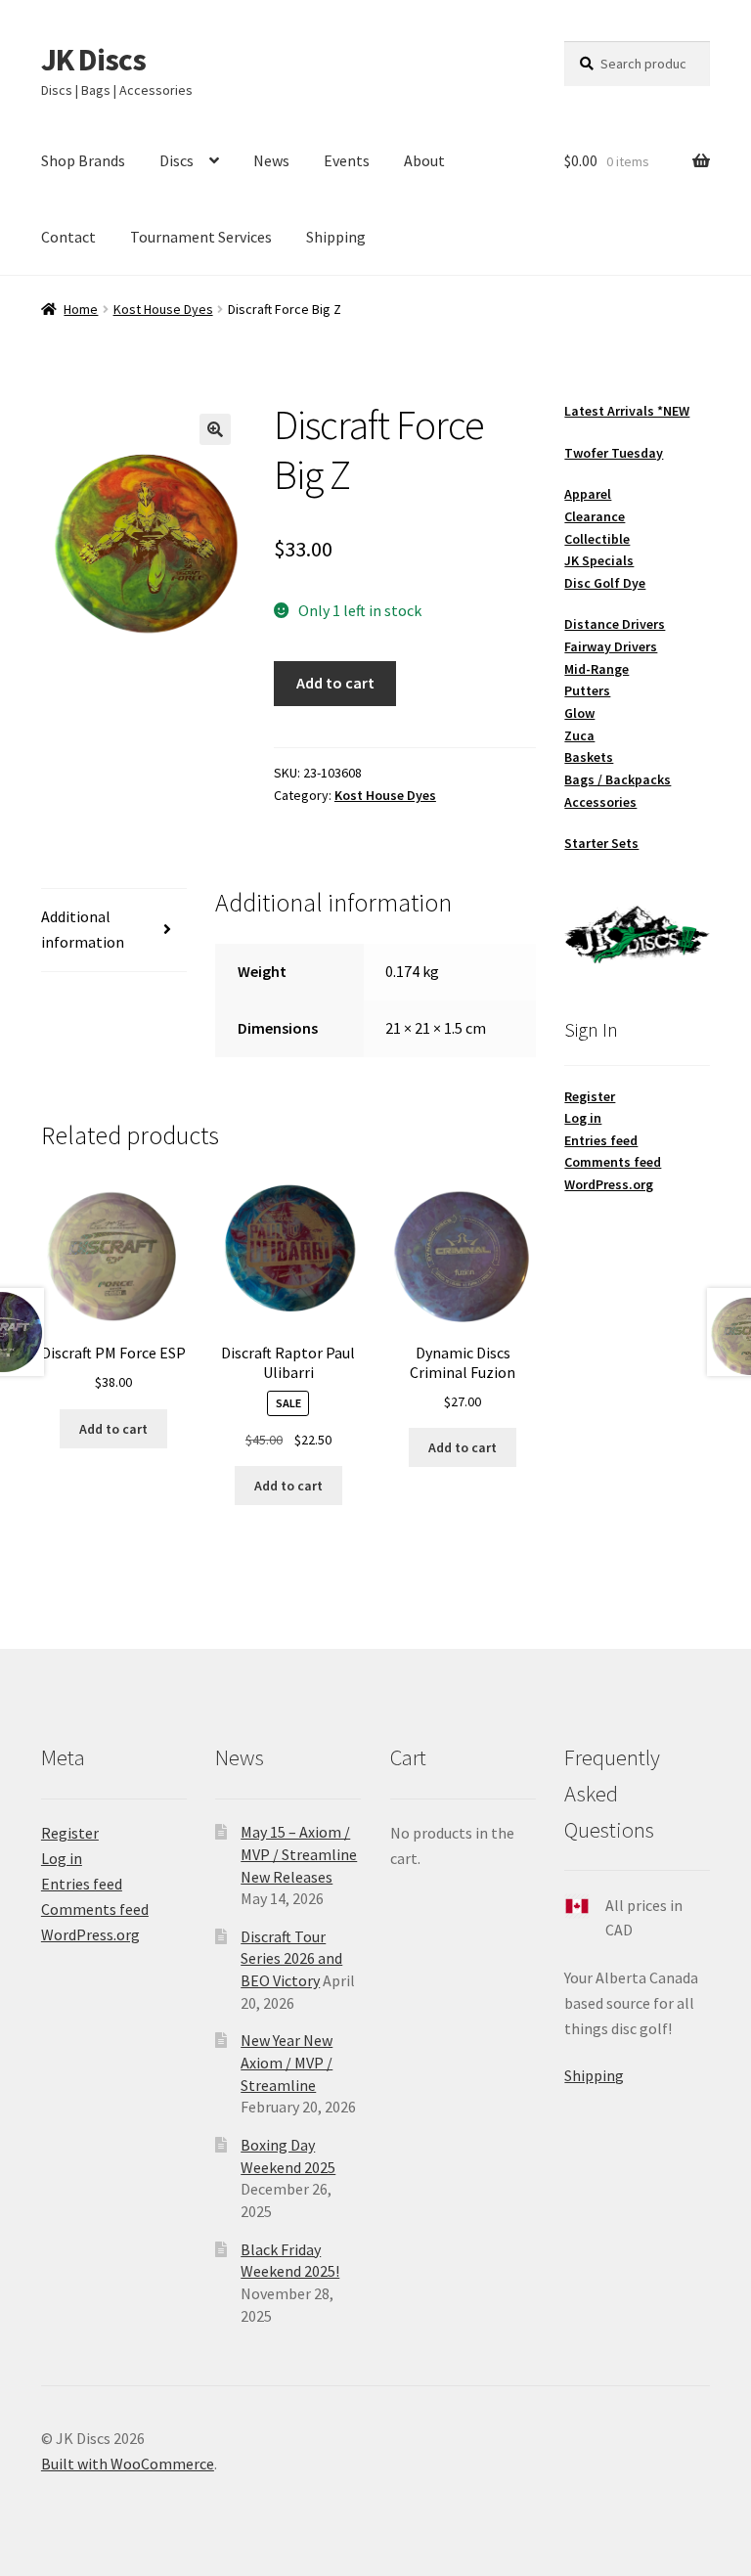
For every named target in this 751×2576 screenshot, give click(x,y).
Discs (177, 160)
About (424, 160)
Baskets (589, 757)
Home (81, 309)
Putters (587, 690)
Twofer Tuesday (614, 453)
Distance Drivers (615, 624)
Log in (583, 1118)
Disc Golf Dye (605, 583)
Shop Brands (83, 160)
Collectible (597, 539)
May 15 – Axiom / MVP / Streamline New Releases (299, 1854)
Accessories (600, 802)
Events (347, 160)
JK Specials (599, 560)
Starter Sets (601, 843)
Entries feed (601, 1140)
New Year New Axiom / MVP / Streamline (287, 2062)
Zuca (579, 735)
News (271, 160)
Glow (579, 713)
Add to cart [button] (113, 1429)
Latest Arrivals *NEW (627, 411)
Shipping (336, 237)
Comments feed (613, 1162)
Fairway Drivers (611, 646)
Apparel (588, 494)
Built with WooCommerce (128, 2464)
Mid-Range (596, 669)
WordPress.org (609, 1184)
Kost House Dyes (163, 309)
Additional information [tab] (83, 929)
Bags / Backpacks (618, 779)
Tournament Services (201, 237)
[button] (215, 429)
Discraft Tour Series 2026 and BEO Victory (291, 1958)
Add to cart (335, 683)
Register (590, 1096)
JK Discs (93, 60)
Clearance (595, 516)
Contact (68, 237)
